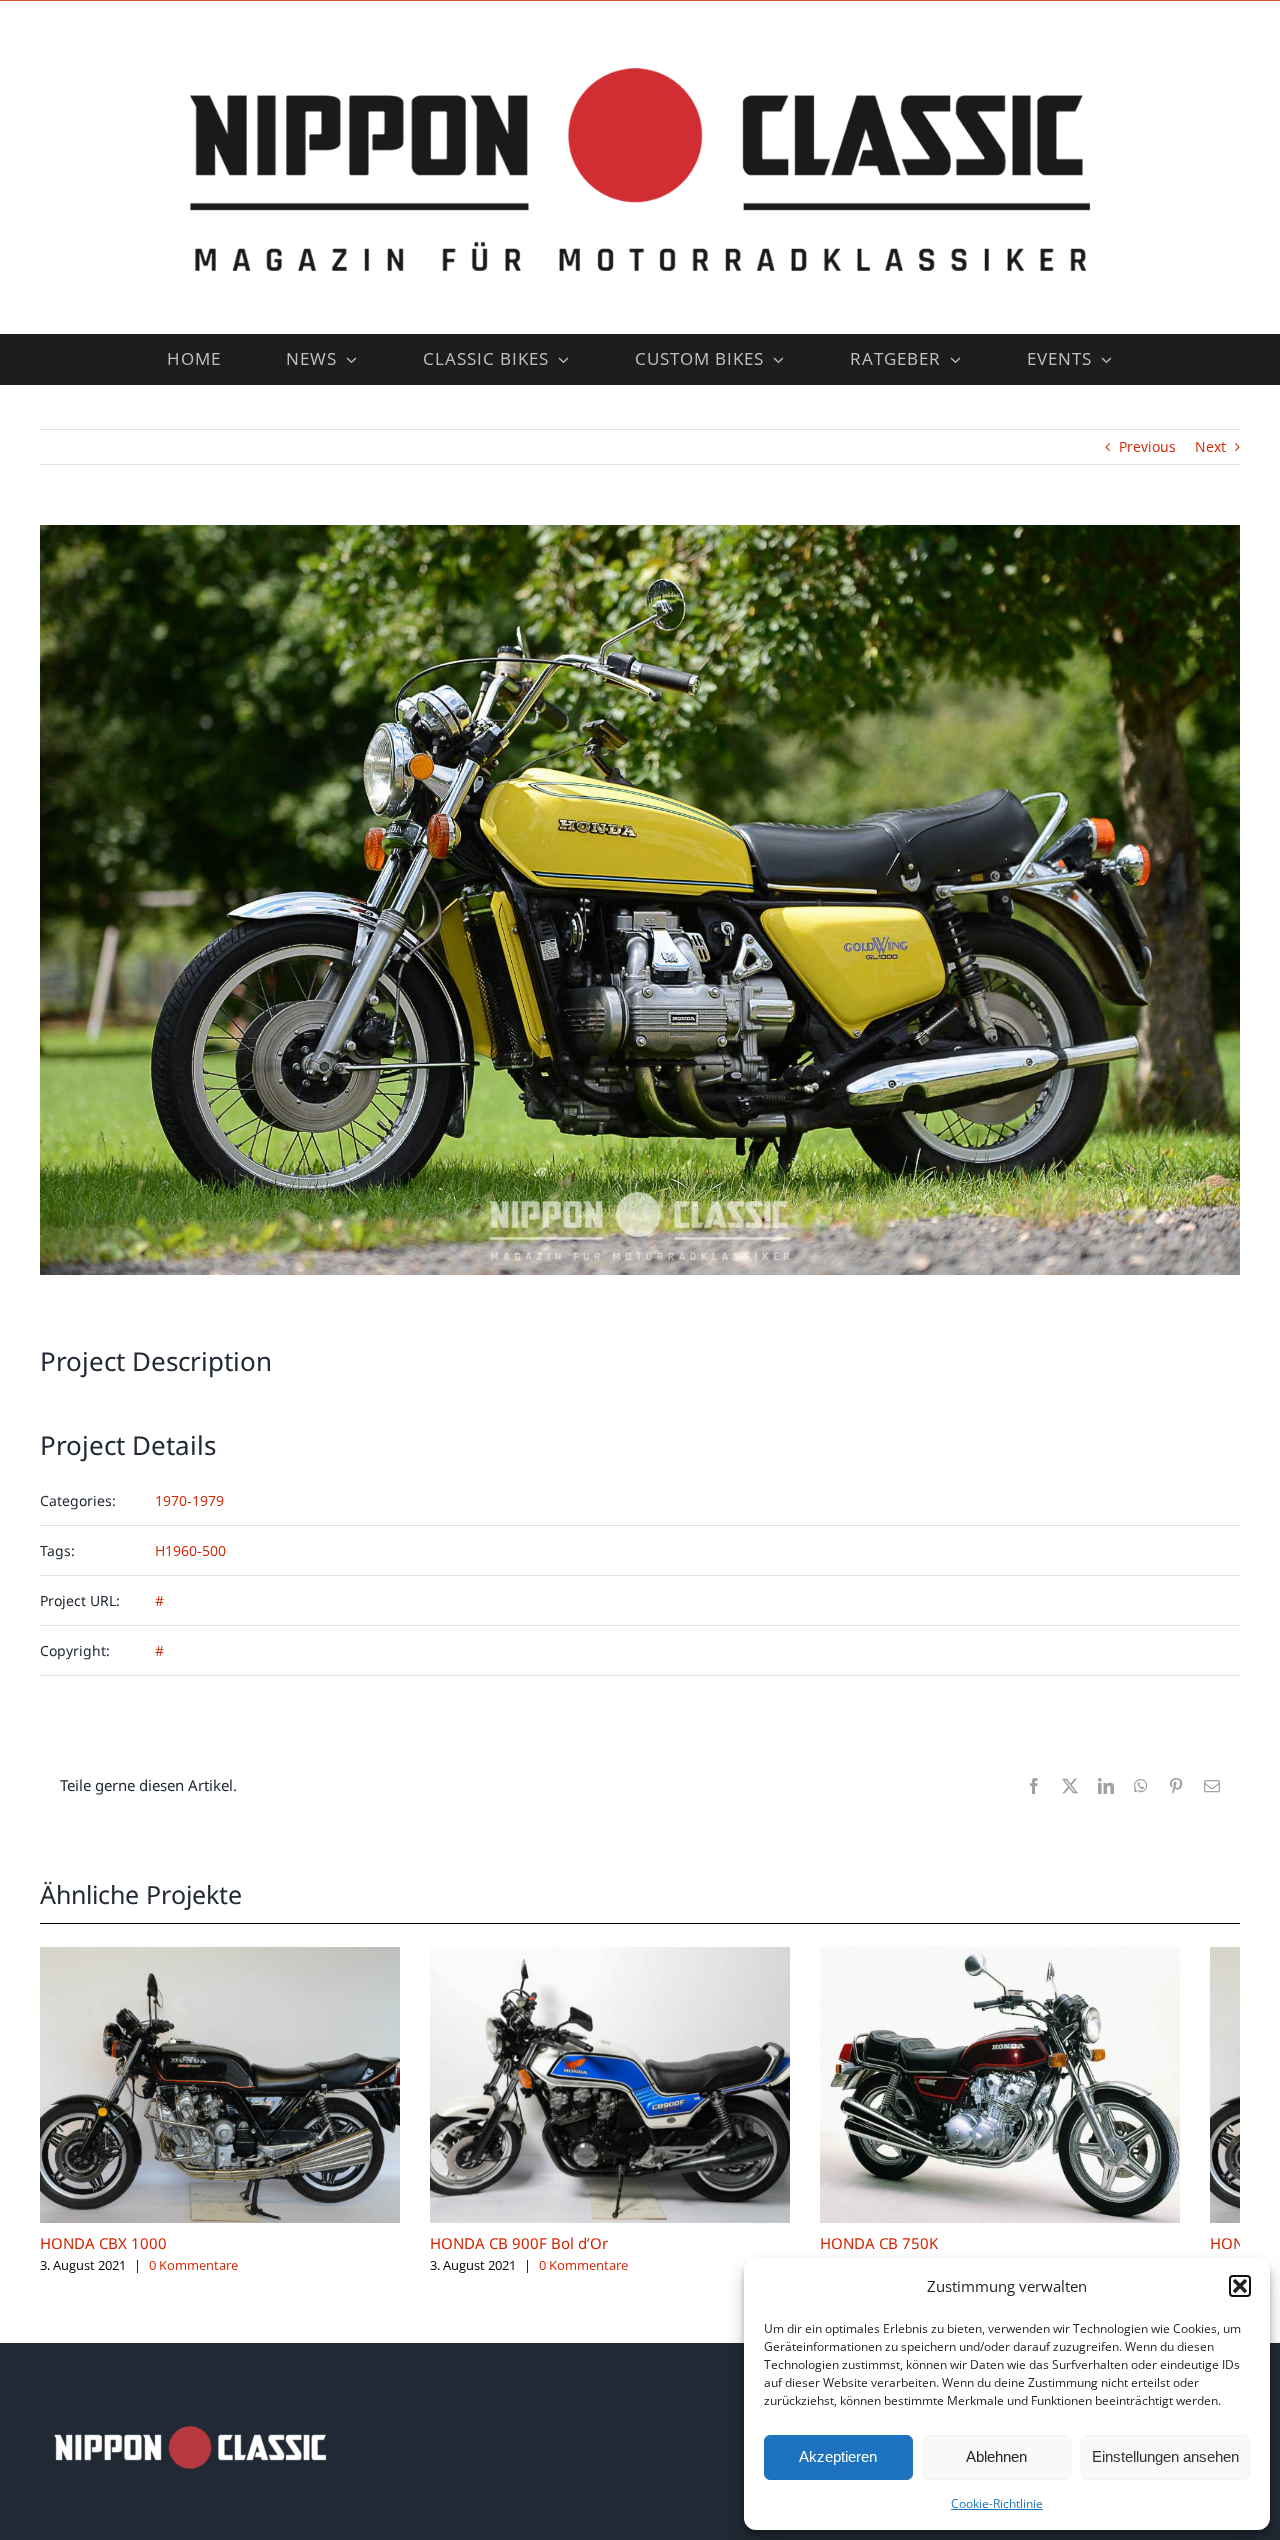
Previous (1147, 446)
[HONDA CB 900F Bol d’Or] (640, 1956)
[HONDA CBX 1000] (230, 1956)
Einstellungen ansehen (1165, 2456)
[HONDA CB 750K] (1050, 1956)
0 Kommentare (193, 2280)
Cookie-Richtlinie (997, 2503)
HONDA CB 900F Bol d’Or (539, 2258)
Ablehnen (996, 2456)
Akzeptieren (838, 2456)
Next (1210, 446)
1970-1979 (189, 1500)
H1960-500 (190, 1550)
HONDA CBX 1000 (103, 2258)
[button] (1240, 2286)
